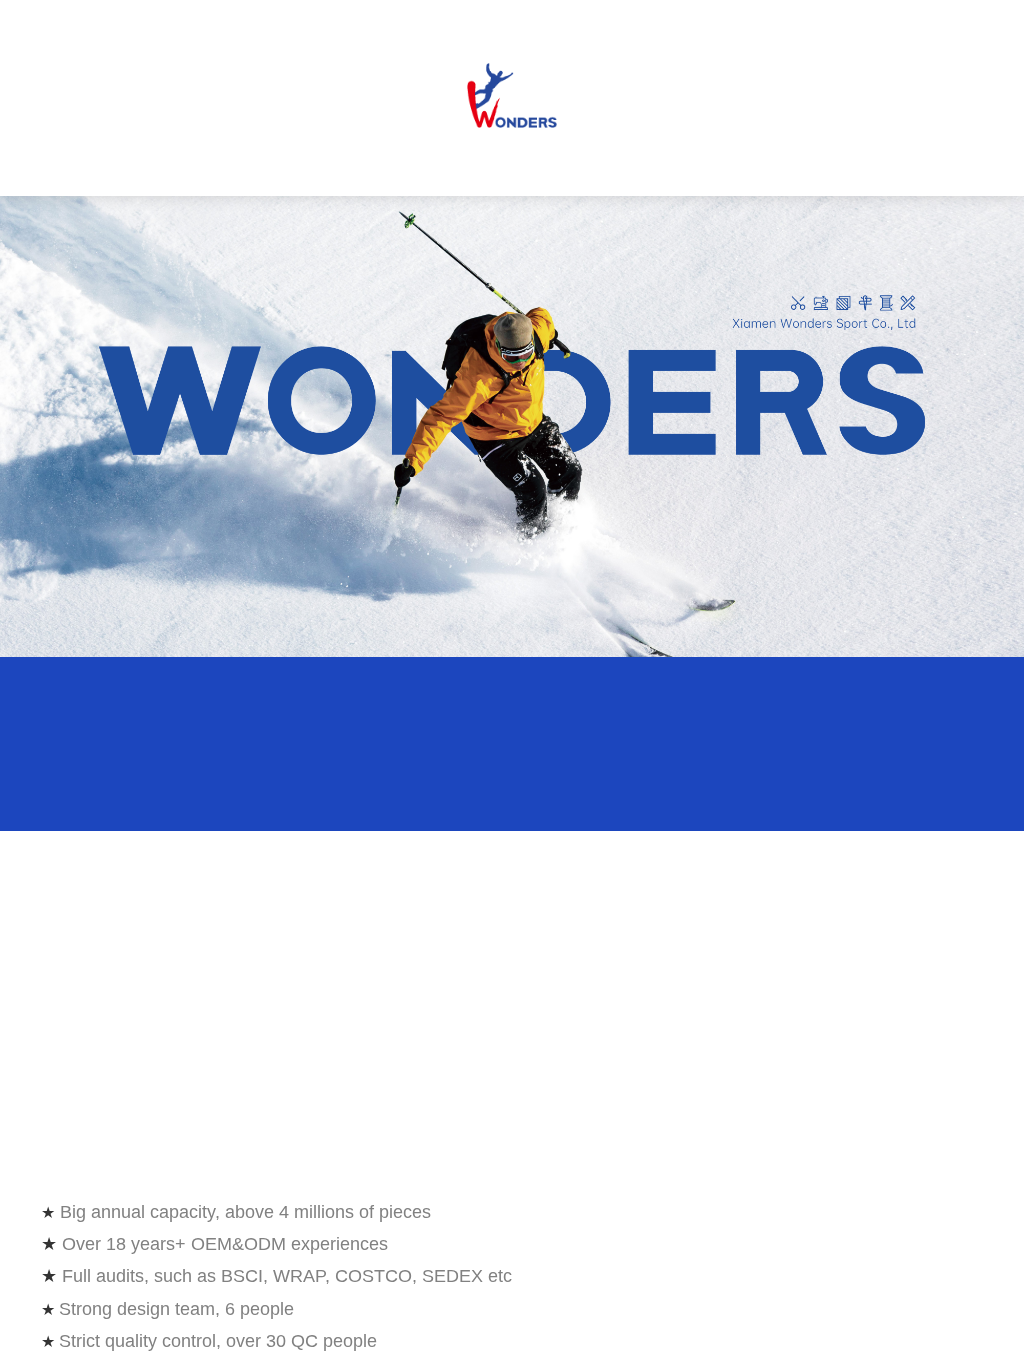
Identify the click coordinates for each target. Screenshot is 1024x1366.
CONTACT (813, 166)
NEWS (617, 166)
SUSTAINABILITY (205, 166)
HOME (90, 166)
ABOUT (518, 166)
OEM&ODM (420, 166)
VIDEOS (715, 166)
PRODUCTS (322, 166)
